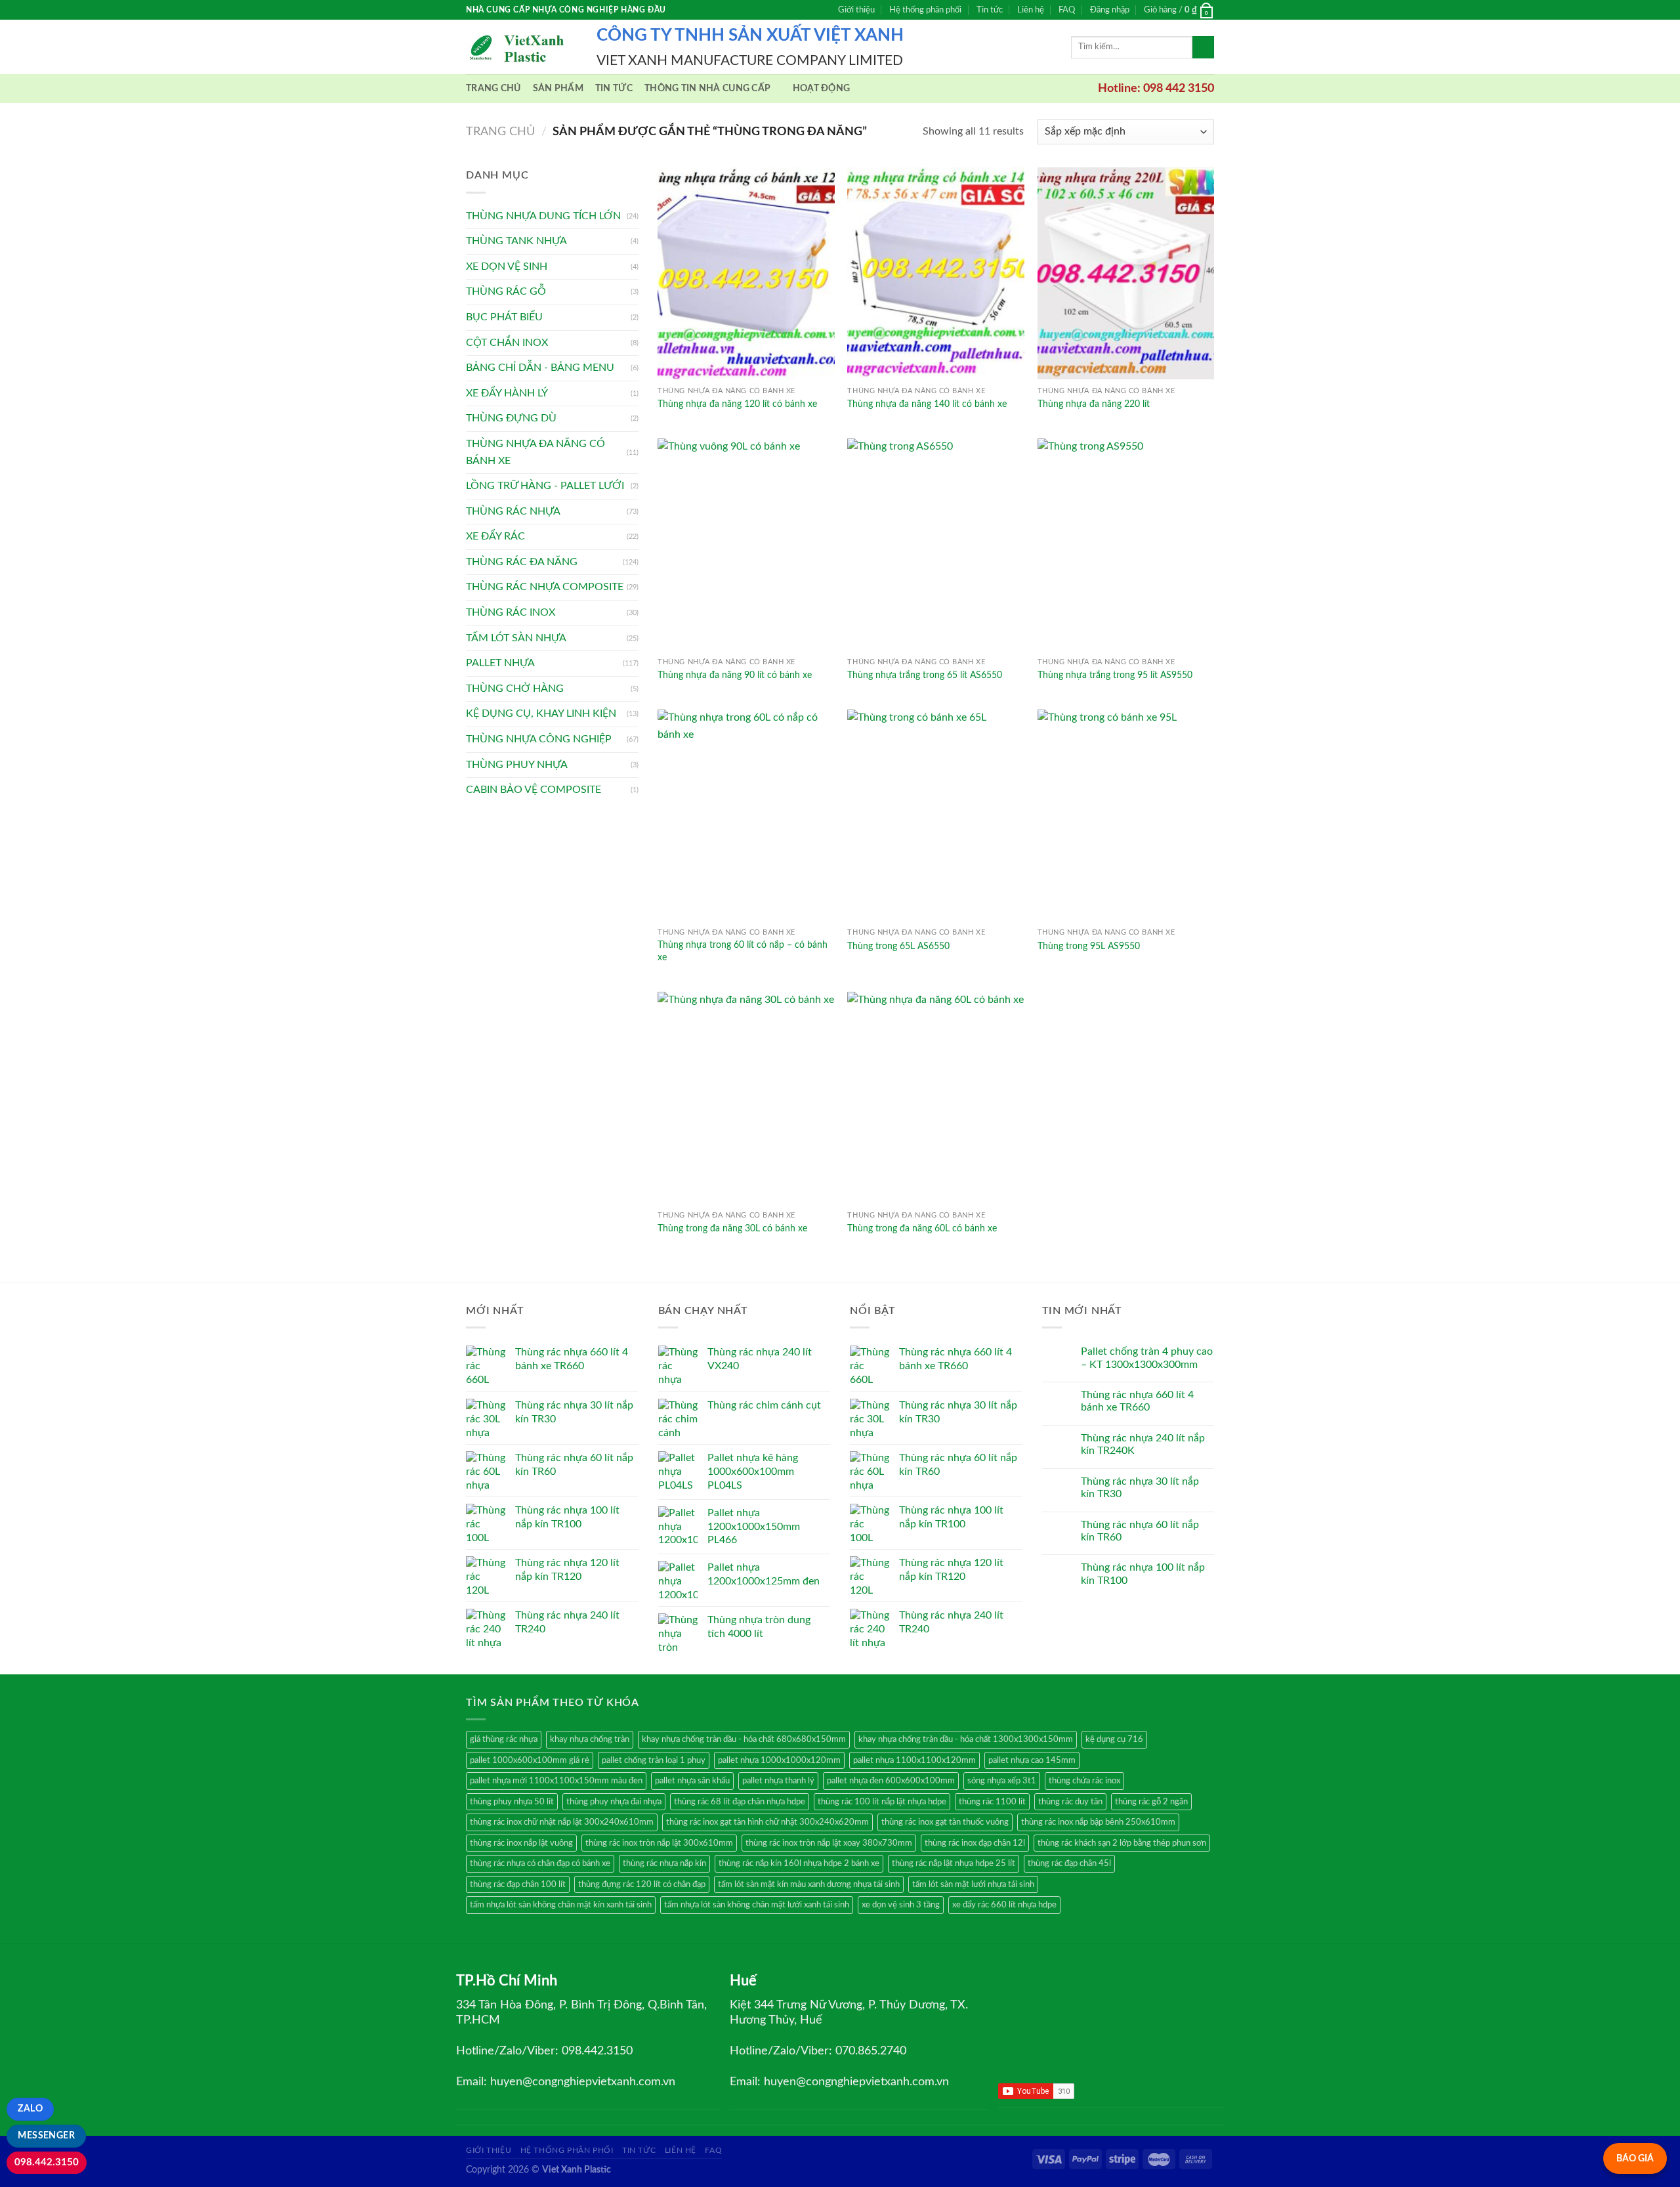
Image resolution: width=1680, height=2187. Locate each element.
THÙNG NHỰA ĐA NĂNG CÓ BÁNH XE (535, 452)
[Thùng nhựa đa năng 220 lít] (1126, 273)
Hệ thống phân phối (925, 10)
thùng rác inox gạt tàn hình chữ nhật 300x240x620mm (767, 1822)
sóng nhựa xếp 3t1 (1002, 1781)
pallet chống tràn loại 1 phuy (654, 1760)
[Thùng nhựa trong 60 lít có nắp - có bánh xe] (746, 816)
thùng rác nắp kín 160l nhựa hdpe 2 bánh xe (799, 1863)
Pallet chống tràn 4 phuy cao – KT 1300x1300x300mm (1147, 1358)
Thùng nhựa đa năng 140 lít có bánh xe (927, 404)
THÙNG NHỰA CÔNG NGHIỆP (539, 739)
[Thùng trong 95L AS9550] (1126, 816)
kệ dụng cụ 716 (1114, 1739)
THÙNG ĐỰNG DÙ (511, 418)
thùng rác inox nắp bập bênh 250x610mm (1098, 1822)
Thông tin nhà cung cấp (707, 88)
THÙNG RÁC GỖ (506, 291)
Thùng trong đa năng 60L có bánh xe (922, 1228)
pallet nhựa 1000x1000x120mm (779, 1760)
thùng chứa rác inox (1084, 1781)
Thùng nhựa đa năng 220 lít (1094, 404)
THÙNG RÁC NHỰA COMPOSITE (545, 587)
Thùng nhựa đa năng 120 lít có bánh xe (737, 404)
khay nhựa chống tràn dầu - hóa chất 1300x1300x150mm (966, 1739)
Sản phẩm (558, 88)
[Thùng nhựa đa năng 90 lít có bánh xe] (746, 544)
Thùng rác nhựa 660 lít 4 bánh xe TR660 (1137, 1401)
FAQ (1067, 10)
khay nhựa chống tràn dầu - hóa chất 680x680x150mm (744, 1739)
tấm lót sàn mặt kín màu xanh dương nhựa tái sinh (809, 1884)
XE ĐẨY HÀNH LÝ (507, 393)
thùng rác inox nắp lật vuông (521, 1843)
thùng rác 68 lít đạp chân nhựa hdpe (740, 1802)
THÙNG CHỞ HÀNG (515, 689)
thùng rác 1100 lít (992, 1802)
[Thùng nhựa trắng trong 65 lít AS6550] (936, 544)
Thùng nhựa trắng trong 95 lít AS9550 (1115, 675)
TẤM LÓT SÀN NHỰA (516, 638)
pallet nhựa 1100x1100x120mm (914, 1760)
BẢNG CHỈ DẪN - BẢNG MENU (540, 368)
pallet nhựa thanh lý (778, 1781)
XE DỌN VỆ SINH (507, 266)
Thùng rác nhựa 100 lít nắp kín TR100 (1143, 1574)
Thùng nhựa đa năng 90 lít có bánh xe (735, 675)
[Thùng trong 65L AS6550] (936, 816)
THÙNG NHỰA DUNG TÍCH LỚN (543, 216)
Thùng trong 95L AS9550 (1089, 946)
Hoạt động (822, 88)
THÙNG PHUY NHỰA (517, 765)
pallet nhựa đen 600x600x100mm (891, 1781)
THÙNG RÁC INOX (511, 612)
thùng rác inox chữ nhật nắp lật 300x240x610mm (562, 1822)
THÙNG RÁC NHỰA (513, 511)
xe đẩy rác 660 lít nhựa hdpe (1004, 1905)
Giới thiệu (856, 10)
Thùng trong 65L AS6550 (898, 946)
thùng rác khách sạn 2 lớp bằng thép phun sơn (1122, 1843)
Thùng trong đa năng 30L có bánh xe (732, 1228)
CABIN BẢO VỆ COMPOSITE (534, 790)
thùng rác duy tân (1070, 1802)
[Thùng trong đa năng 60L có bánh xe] (936, 1098)
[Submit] (1203, 47)
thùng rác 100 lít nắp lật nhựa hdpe (882, 1802)
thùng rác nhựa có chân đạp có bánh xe (540, 1863)
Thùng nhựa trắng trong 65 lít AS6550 (925, 675)
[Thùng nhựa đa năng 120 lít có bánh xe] (746, 273)
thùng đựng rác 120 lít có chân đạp (642, 1884)
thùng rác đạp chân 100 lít (518, 1884)
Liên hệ (1031, 10)
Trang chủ (493, 88)
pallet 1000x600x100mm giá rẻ (530, 1760)
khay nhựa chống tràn (590, 1739)
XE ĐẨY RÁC (495, 536)
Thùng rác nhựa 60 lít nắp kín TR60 (1140, 1531)
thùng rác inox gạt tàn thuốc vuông (945, 1822)
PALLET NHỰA (500, 663)
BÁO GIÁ (1635, 2158)
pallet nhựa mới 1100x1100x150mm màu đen (556, 1781)
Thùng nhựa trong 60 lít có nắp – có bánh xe (743, 951)
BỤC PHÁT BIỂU (504, 317)
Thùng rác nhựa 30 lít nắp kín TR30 (1140, 1488)
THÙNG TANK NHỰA (516, 241)
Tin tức (990, 10)
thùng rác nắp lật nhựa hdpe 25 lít (954, 1863)
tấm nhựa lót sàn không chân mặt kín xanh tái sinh (561, 1905)
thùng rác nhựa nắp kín (664, 1863)
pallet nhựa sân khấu (692, 1781)
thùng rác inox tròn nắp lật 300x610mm (659, 1843)
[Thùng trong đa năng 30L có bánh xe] (746, 1098)
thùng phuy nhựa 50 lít (512, 1802)
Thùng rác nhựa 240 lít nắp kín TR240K (1143, 1444)
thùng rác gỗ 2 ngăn (1151, 1802)
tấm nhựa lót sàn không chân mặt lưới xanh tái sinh (757, 1905)
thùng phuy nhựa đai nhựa (614, 1802)
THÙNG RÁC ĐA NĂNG (522, 562)
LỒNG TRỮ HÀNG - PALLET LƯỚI (545, 486)
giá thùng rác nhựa (504, 1739)
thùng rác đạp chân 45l (1069, 1863)
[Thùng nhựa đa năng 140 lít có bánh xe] (936, 273)
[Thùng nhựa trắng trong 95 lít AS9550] (1126, 544)
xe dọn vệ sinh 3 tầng (901, 1905)
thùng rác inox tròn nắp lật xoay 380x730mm (829, 1843)
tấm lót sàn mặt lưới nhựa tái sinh (973, 1884)
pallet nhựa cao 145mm (1032, 1760)
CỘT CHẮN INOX (507, 343)
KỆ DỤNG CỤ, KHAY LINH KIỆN (541, 713)
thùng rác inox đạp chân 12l (975, 1843)
